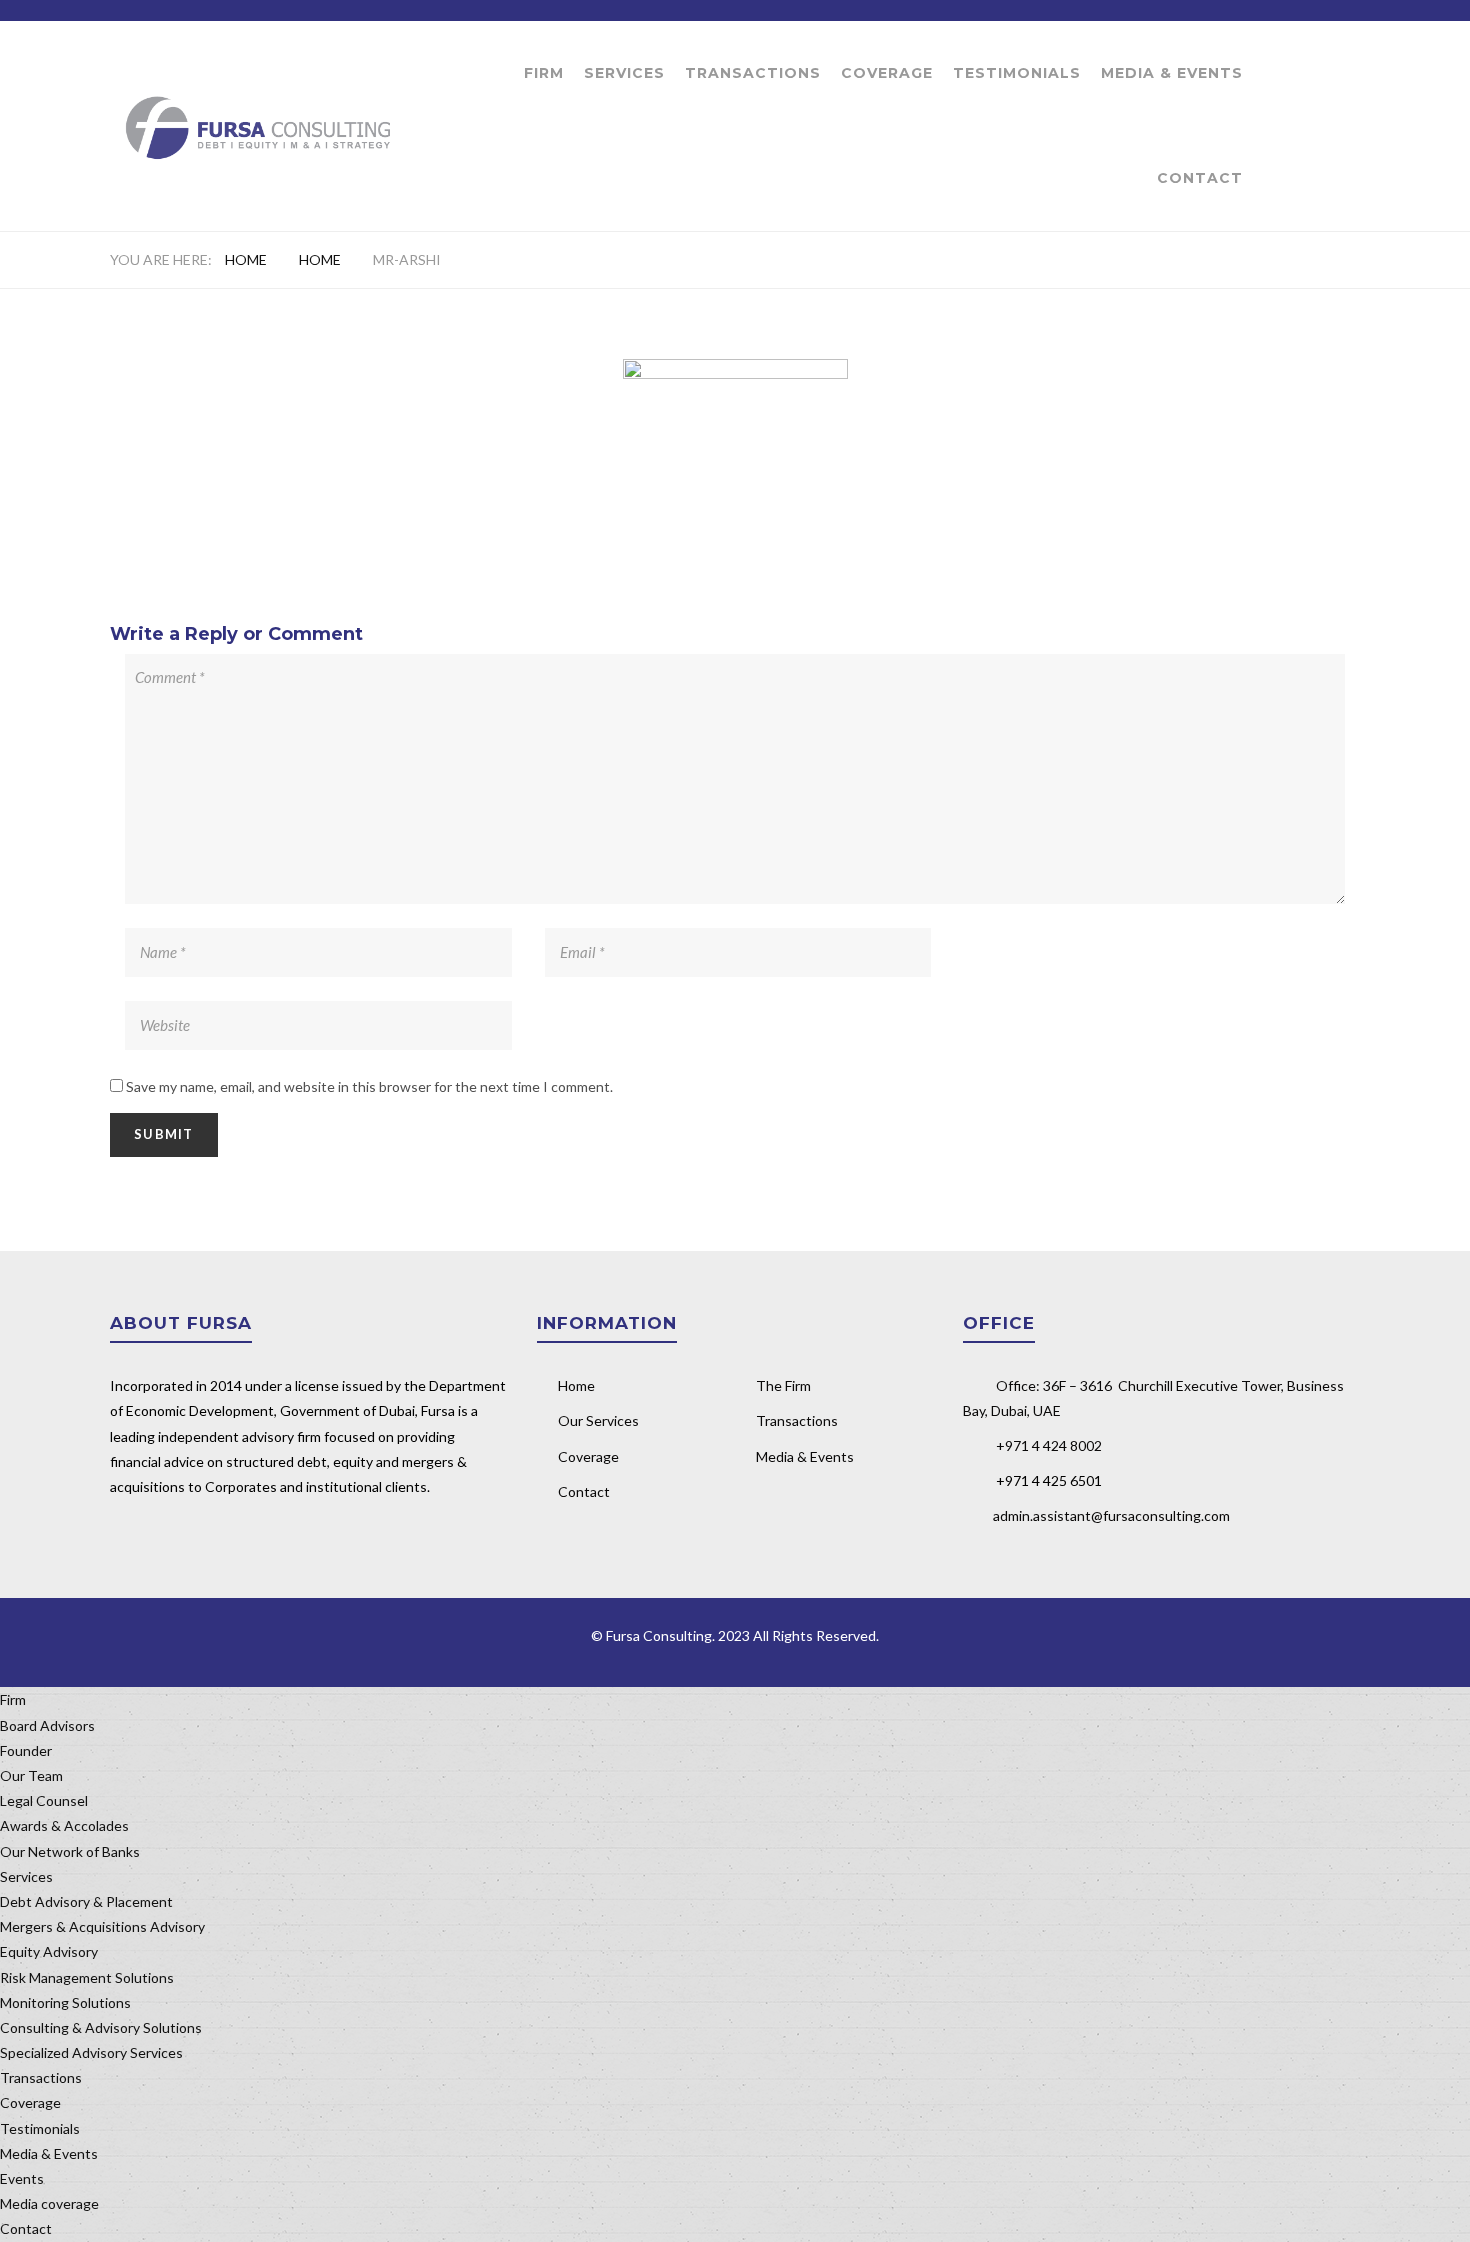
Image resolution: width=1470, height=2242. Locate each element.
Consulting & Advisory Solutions (101, 2027)
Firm (544, 73)
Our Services (598, 1420)
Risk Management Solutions (87, 1977)
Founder (26, 1750)
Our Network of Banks (70, 1851)
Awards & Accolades (64, 1825)
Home (246, 259)
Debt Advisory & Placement (86, 1901)
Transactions (753, 73)
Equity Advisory (49, 1951)
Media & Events (1172, 73)
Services (624, 73)
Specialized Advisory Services (91, 2052)
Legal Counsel (44, 1800)
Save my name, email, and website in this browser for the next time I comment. (369, 1086)
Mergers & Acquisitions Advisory (102, 1926)
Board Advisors (47, 1725)
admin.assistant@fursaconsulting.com (1111, 1515)
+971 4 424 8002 (1049, 1445)
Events (22, 2178)
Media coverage (49, 2203)
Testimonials (1017, 73)
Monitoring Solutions (65, 2002)
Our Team (31, 1775)
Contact (1200, 178)
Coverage (887, 73)
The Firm (783, 1385)
